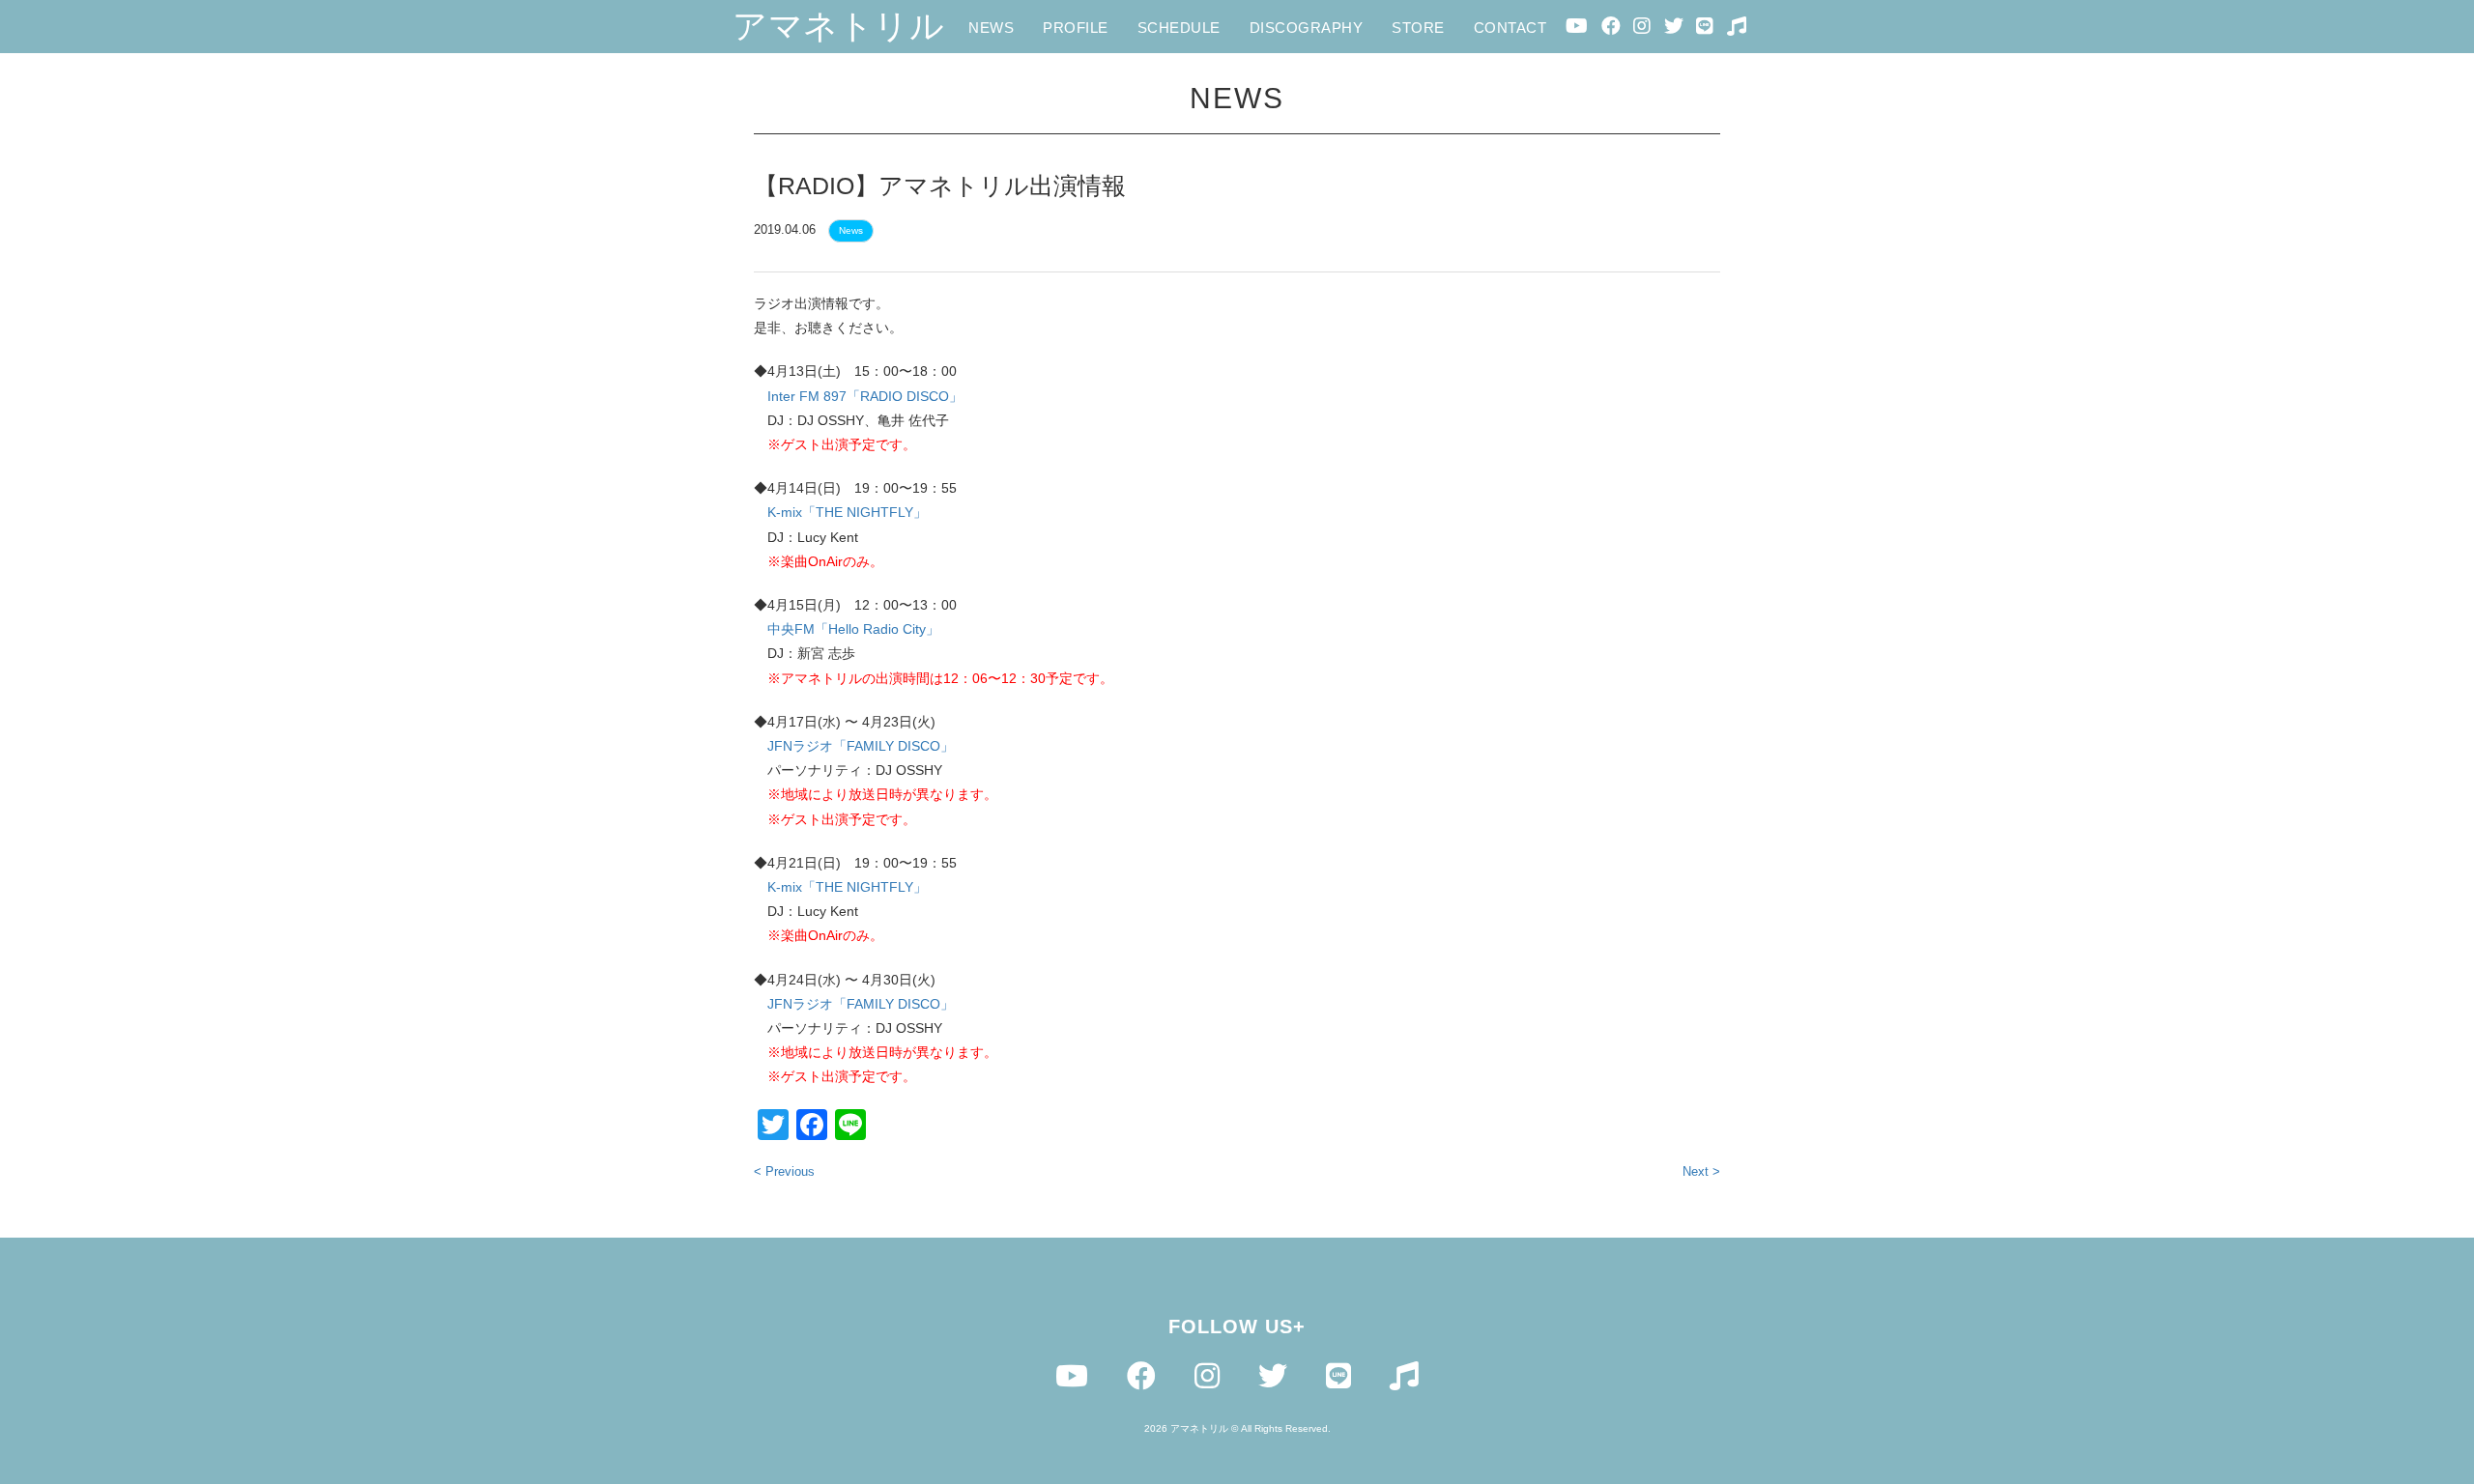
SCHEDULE (1179, 28)
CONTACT (1510, 28)
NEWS (991, 28)
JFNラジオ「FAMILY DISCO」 (861, 746)
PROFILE (1076, 28)
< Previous (784, 1171)
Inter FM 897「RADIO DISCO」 (865, 396)
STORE (1418, 28)
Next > (1701, 1171)
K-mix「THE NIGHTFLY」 (847, 512)
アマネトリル (838, 26)
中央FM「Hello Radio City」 (853, 629)
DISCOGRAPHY (1307, 28)
